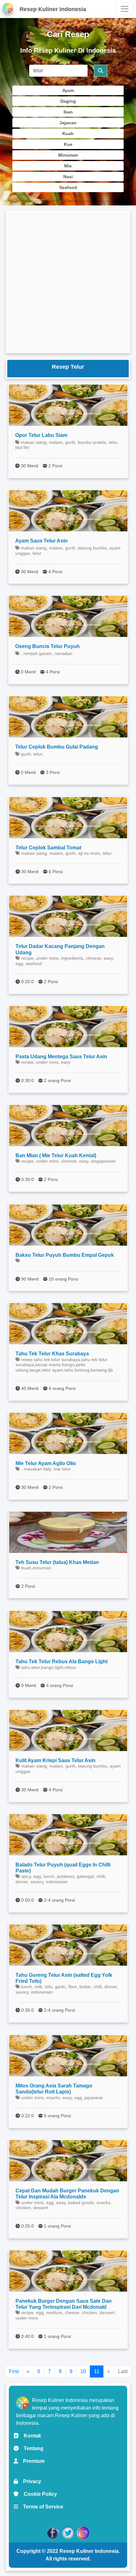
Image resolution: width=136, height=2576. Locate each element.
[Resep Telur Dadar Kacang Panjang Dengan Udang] (68, 916)
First (14, 2371)
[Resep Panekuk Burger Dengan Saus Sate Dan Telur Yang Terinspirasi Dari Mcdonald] (68, 2271)
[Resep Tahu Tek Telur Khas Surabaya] (68, 1324)
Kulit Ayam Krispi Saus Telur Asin (56, 1760)
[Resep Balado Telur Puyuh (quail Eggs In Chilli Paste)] (68, 1835)
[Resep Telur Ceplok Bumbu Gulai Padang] (68, 717)
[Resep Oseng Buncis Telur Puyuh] (68, 616)
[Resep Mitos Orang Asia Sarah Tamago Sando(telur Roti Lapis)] (68, 2056)
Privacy (30, 2481)
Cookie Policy (38, 2494)
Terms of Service (41, 2507)
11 (97, 2371)
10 (83, 2371)
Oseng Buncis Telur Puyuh (47, 646)
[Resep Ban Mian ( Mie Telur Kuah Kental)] (68, 1126)
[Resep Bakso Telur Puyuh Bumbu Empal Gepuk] (68, 1225)
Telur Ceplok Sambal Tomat (48, 848)
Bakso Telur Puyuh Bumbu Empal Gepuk (65, 1255)
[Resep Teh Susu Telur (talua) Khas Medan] (68, 1532)
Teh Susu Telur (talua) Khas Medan (57, 1562)
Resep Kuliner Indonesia (89, 2551)
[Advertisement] (68, 282)
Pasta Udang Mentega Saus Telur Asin (61, 1057)
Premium (31, 2461)
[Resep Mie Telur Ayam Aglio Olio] (68, 1433)
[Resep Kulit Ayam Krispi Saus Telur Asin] (68, 1730)
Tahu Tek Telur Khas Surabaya (52, 1354)
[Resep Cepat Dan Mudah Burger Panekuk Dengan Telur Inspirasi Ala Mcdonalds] (68, 2161)
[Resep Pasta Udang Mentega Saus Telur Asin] (68, 1027)
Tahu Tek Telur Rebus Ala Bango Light (62, 1661)
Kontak (30, 2436)
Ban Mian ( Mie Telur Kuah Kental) (56, 1155)
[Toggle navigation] (125, 9)
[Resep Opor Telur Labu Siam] (68, 405)
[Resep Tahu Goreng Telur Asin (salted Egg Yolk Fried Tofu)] (68, 1945)
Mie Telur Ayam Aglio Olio (46, 1463)
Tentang (31, 2448)
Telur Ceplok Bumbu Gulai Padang (57, 747)
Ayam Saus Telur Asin (41, 541)
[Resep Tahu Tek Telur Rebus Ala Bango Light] (68, 1632)
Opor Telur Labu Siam (41, 435)
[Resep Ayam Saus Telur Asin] (68, 511)
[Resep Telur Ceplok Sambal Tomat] (68, 818)
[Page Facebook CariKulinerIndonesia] (53, 2532)
